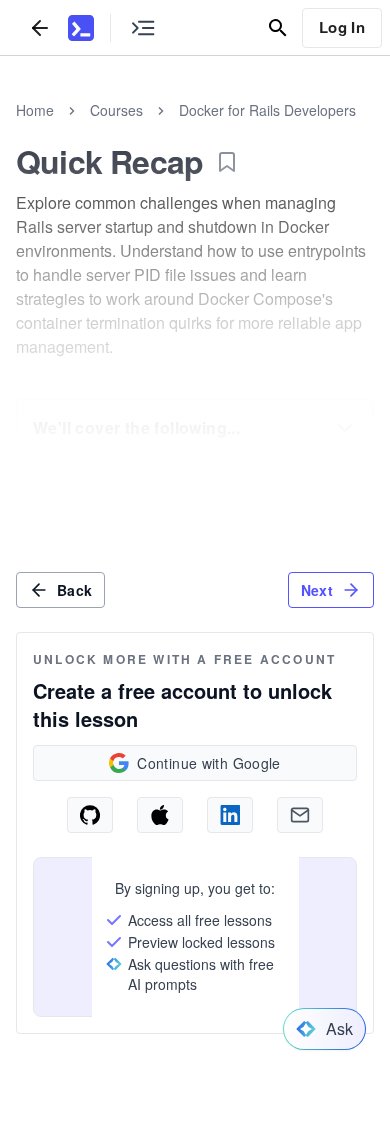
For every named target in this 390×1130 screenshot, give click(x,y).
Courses (116, 110)
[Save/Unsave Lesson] (227, 162)
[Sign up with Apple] (160, 815)
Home (35, 110)
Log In (342, 27)
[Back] (40, 27)
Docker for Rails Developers (267, 110)
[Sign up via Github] (90, 815)
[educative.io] (81, 28)
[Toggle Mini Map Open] (143, 27)
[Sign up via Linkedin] (230, 815)
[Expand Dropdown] (345, 428)
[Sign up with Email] (300, 815)
